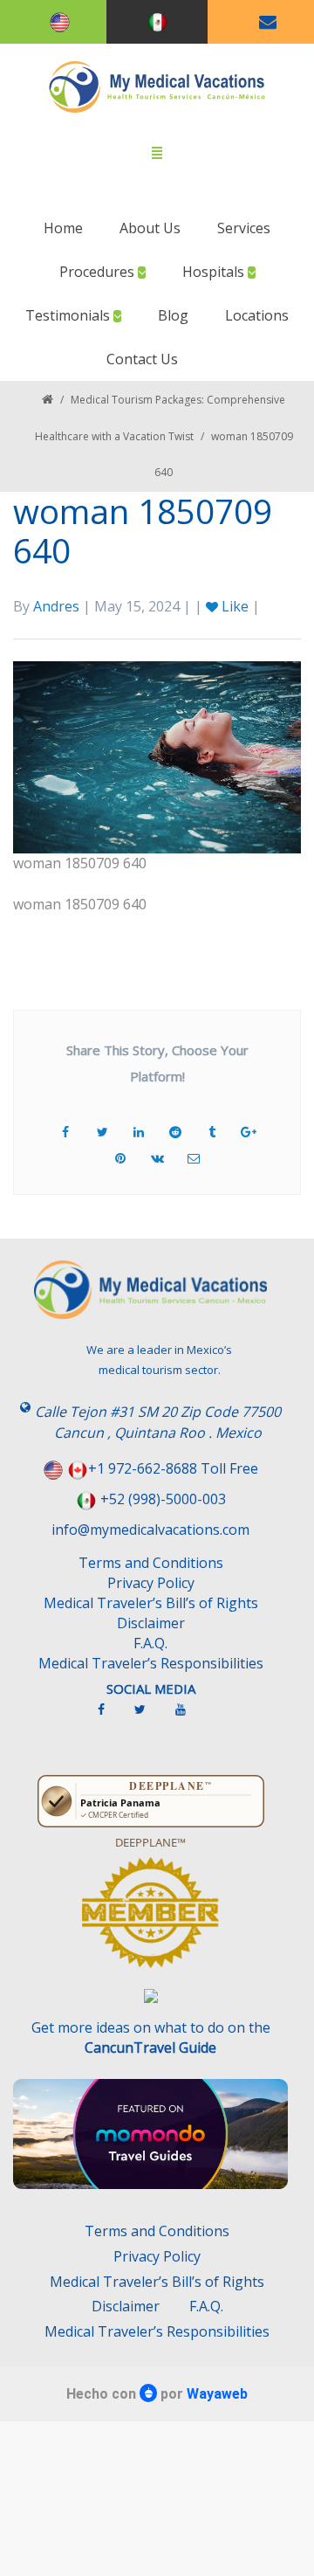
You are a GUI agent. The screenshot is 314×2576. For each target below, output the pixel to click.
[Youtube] (189, 1716)
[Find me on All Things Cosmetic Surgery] (150, 1921)
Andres (56, 606)
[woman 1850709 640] (157, 756)
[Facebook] (110, 1716)
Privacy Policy (151, 1583)
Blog (173, 315)
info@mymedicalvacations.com (150, 1530)
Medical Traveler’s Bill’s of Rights (151, 1603)
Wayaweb (217, 2394)
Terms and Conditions (151, 1563)
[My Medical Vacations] (157, 87)
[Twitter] (149, 1716)
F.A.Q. (150, 1643)
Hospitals (215, 272)
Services (244, 228)
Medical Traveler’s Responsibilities (151, 1663)
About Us (150, 228)
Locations (257, 315)
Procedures (99, 272)
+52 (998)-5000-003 (163, 1499)
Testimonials (69, 315)
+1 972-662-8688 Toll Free (173, 1468)
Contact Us (142, 359)
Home (63, 228)
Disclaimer (151, 1623)
